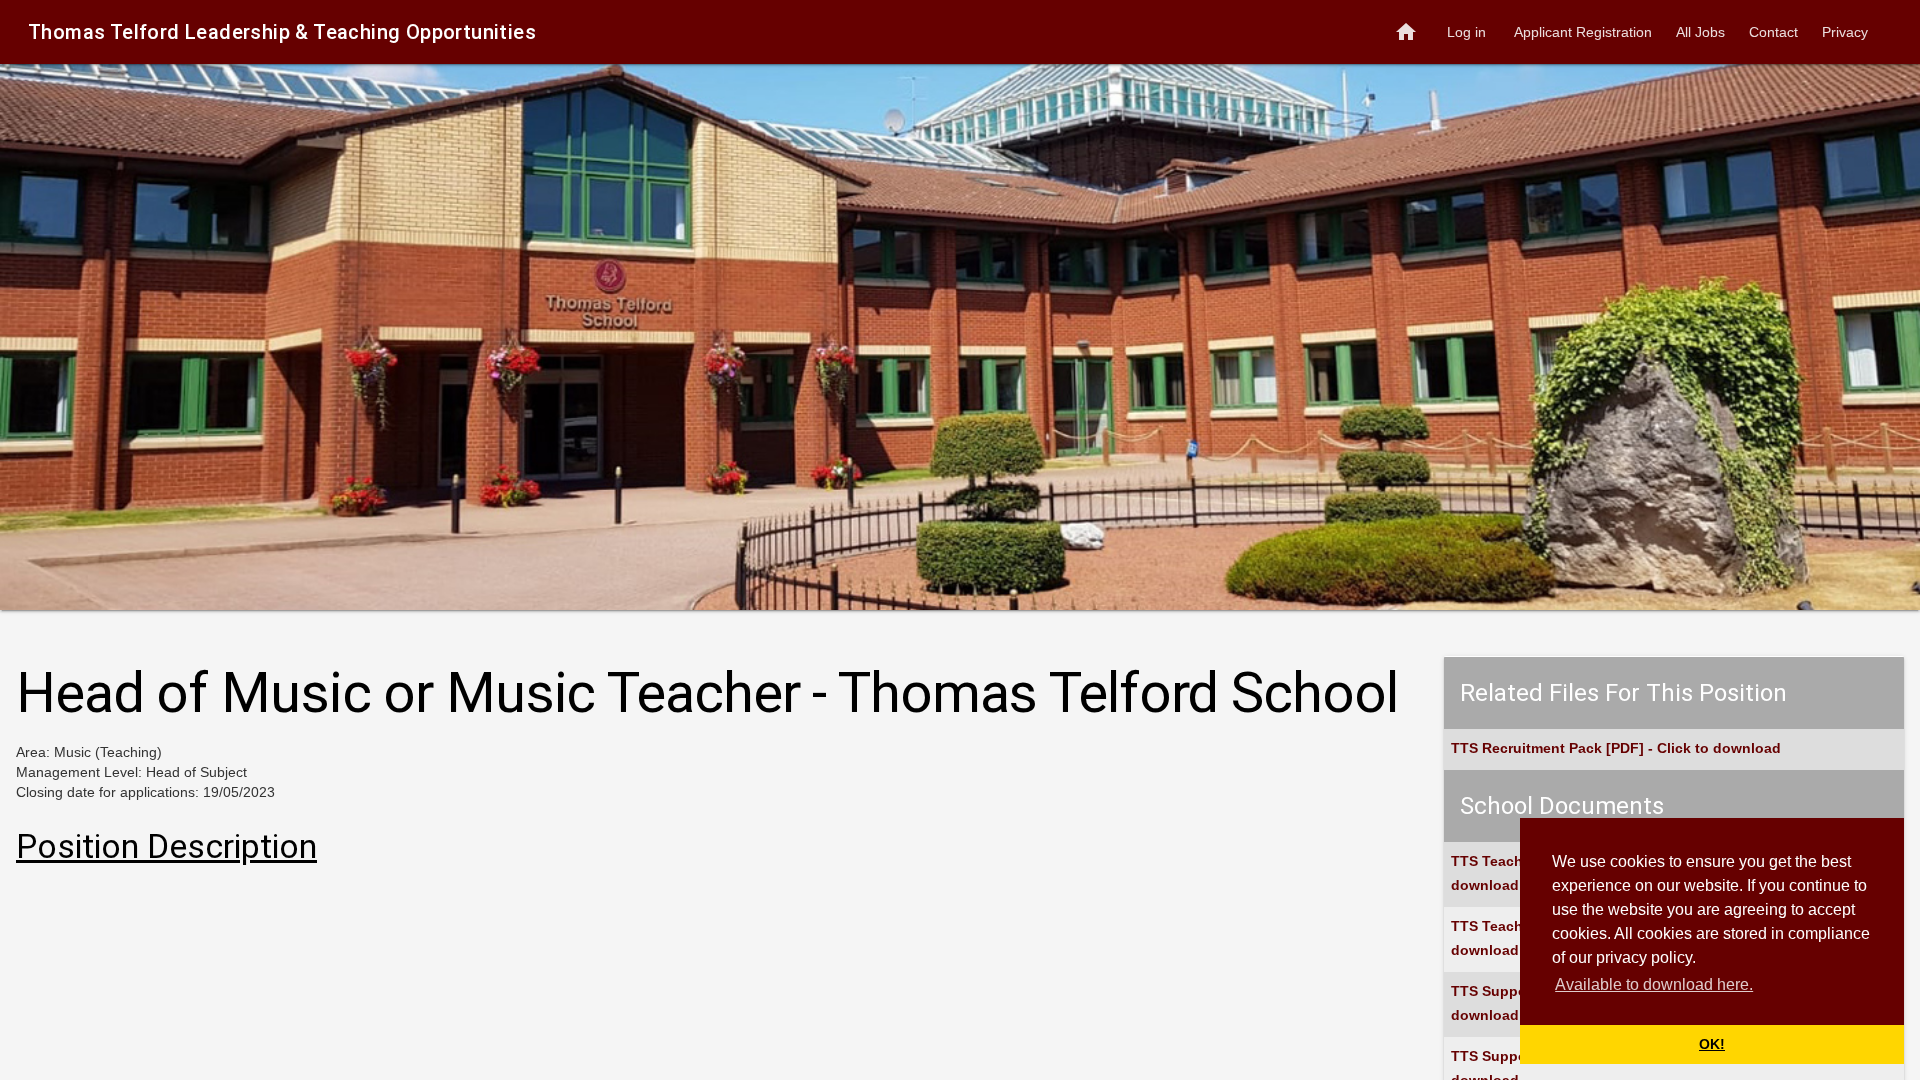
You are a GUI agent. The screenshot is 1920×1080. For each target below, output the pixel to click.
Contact (1773, 32)
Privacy (1845, 32)
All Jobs (1700, 32)
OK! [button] (1712, 1044)
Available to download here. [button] (1654, 984)
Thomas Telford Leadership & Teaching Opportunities (282, 32)
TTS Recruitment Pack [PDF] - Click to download (1616, 748)
